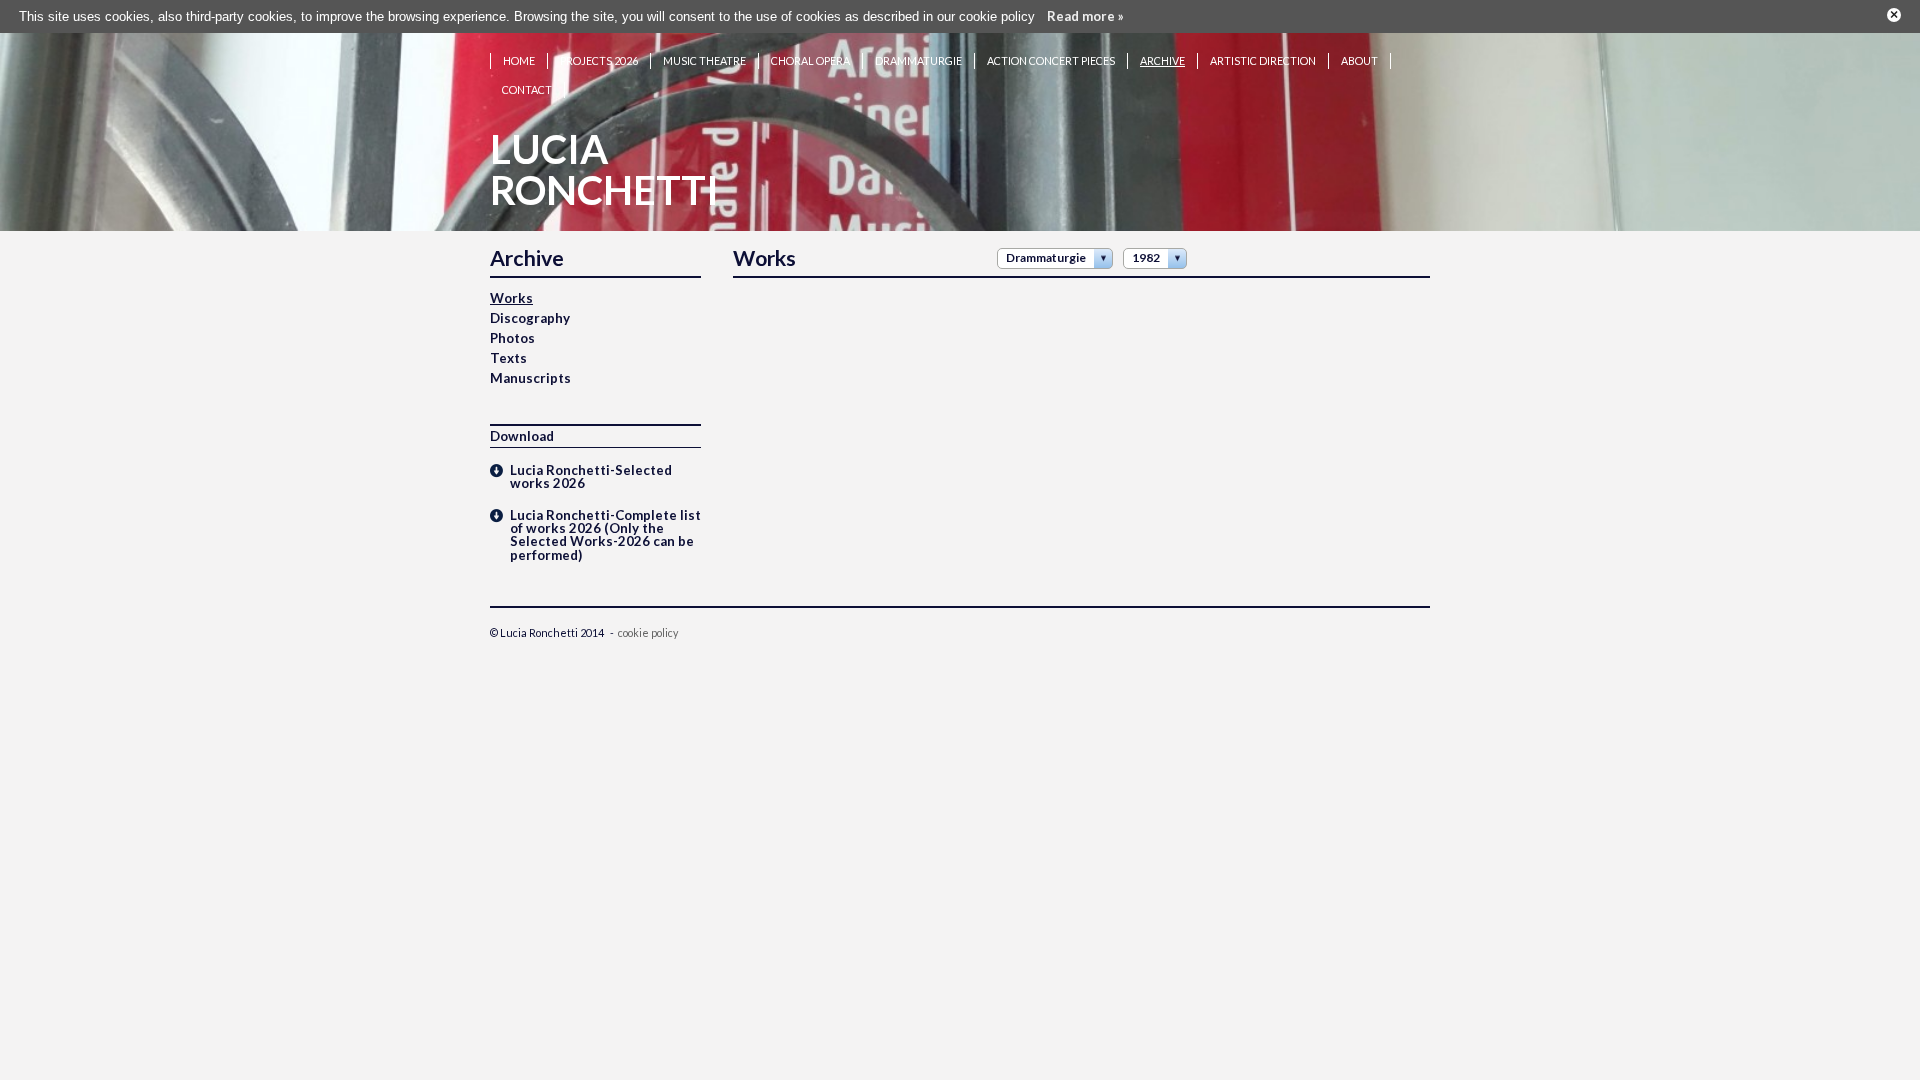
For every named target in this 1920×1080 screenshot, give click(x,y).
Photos (512, 338)
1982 (1146, 257)
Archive (1162, 60)
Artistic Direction (1263, 60)
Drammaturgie (918, 60)
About (1359, 60)
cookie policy (648, 632)
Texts (508, 358)
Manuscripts (530, 378)
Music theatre (704, 60)
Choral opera (810, 60)
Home (519, 60)
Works (511, 298)
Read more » (1085, 16)
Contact (527, 89)
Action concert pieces (1051, 60)
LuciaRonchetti (604, 169)
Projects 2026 (599, 60)
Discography (530, 318)
